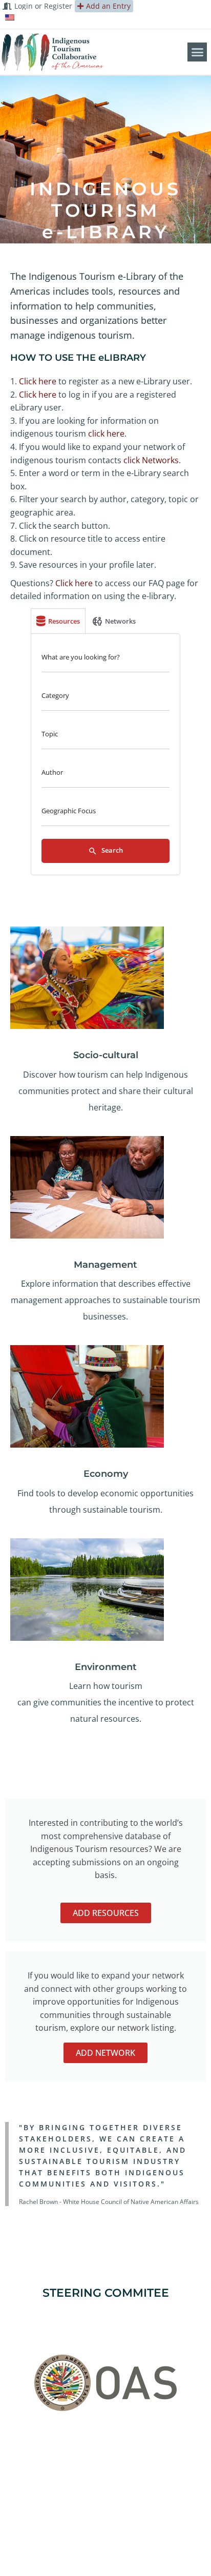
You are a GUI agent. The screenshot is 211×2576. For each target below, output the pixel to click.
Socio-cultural (106, 1055)
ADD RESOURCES (106, 1913)
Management (105, 1265)
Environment (106, 1667)
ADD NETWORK (105, 2053)
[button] (197, 52)
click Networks (151, 460)
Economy (106, 1474)
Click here (38, 381)
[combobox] (105, 698)
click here (106, 434)
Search (111, 850)
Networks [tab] (120, 621)
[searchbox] (104, 698)
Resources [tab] (64, 621)
